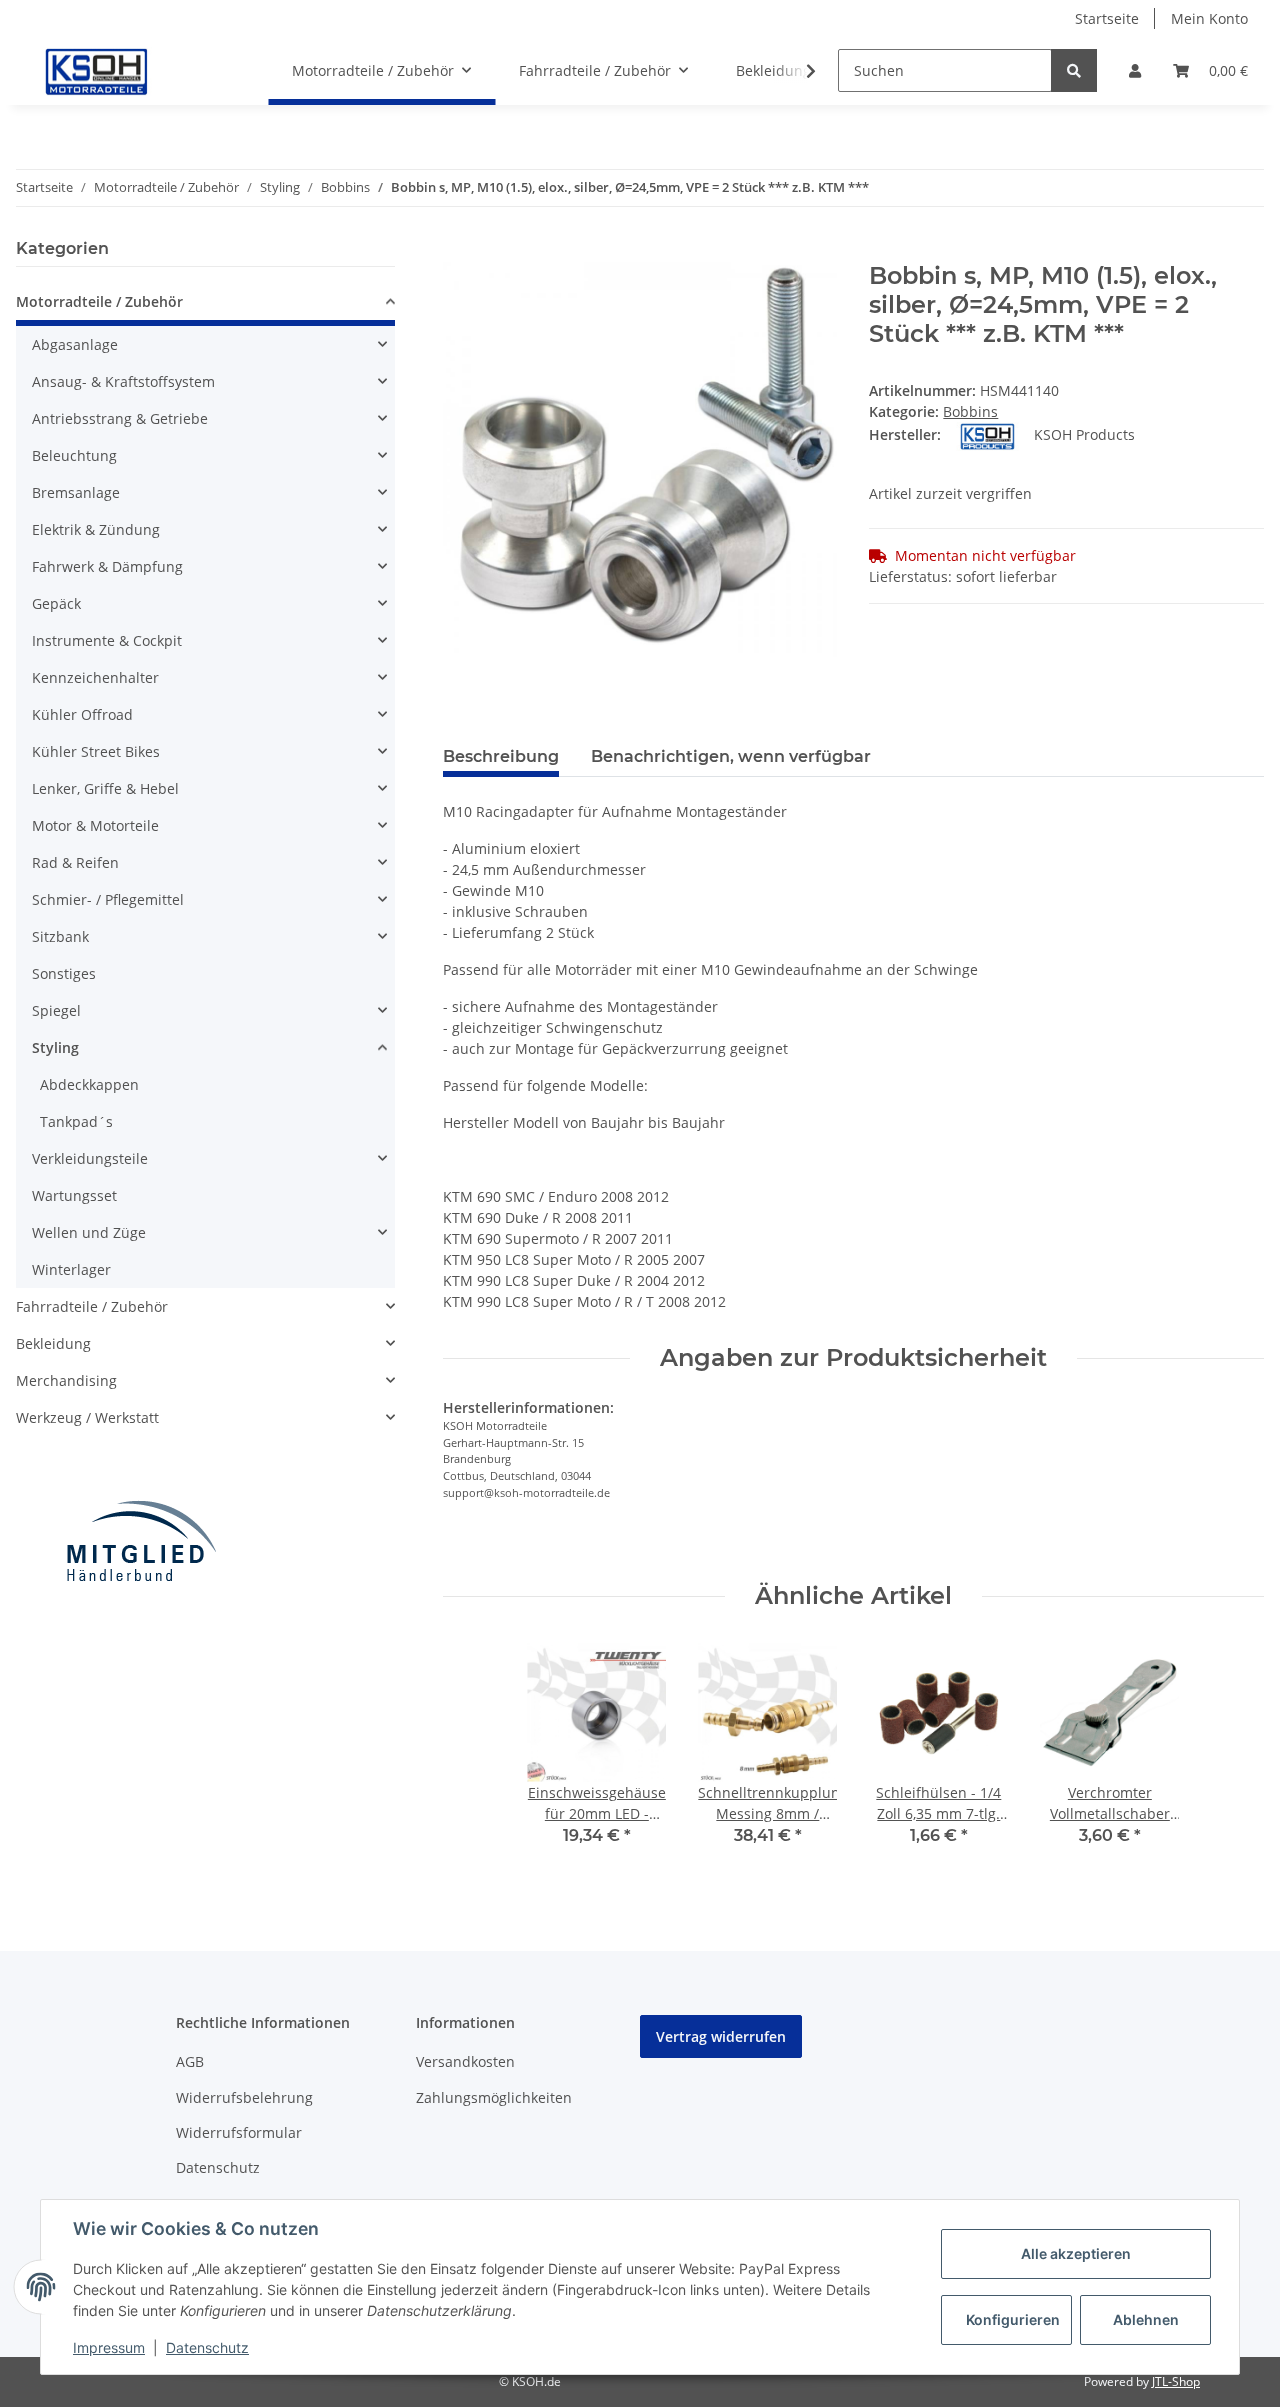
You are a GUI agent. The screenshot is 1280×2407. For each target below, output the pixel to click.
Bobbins (970, 411)
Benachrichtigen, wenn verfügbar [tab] (731, 756)
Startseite (1107, 18)
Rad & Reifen (75, 862)
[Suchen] (1074, 70)
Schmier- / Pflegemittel (108, 899)
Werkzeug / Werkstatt (87, 1417)
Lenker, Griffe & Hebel (105, 788)
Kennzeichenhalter (95, 677)
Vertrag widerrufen (721, 2036)
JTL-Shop (1176, 2381)
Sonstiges (64, 973)
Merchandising (66, 1380)
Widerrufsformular (239, 2132)
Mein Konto (1209, 18)
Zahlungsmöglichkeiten (494, 2097)
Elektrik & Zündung (96, 529)
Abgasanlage (75, 344)
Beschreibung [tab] (501, 756)
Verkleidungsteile (90, 1158)
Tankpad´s (76, 1121)
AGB (190, 2061)
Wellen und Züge (89, 1232)
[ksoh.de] (130, 71)
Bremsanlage (76, 492)
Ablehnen (1146, 2319)
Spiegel (56, 1010)
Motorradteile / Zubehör (99, 301)
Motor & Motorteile (95, 825)
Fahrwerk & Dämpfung (107, 566)
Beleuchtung (74, 455)
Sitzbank (60, 936)
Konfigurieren (1013, 2319)
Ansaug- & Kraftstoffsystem (123, 381)
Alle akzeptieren (1076, 2253)
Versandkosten (465, 2061)
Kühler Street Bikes (96, 751)
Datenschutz (218, 2167)
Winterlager (71, 1269)
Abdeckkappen (89, 1084)
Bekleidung (53, 1343)
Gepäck (56, 603)
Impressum (109, 2347)
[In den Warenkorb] (459, 251)
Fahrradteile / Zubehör (92, 1306)
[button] (1135, 70)
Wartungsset (74, 1195)
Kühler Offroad (82, 714)
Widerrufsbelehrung (244, 2097)
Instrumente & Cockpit (107, 640)
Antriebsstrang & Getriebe (120, 418)
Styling (55, 1047)
